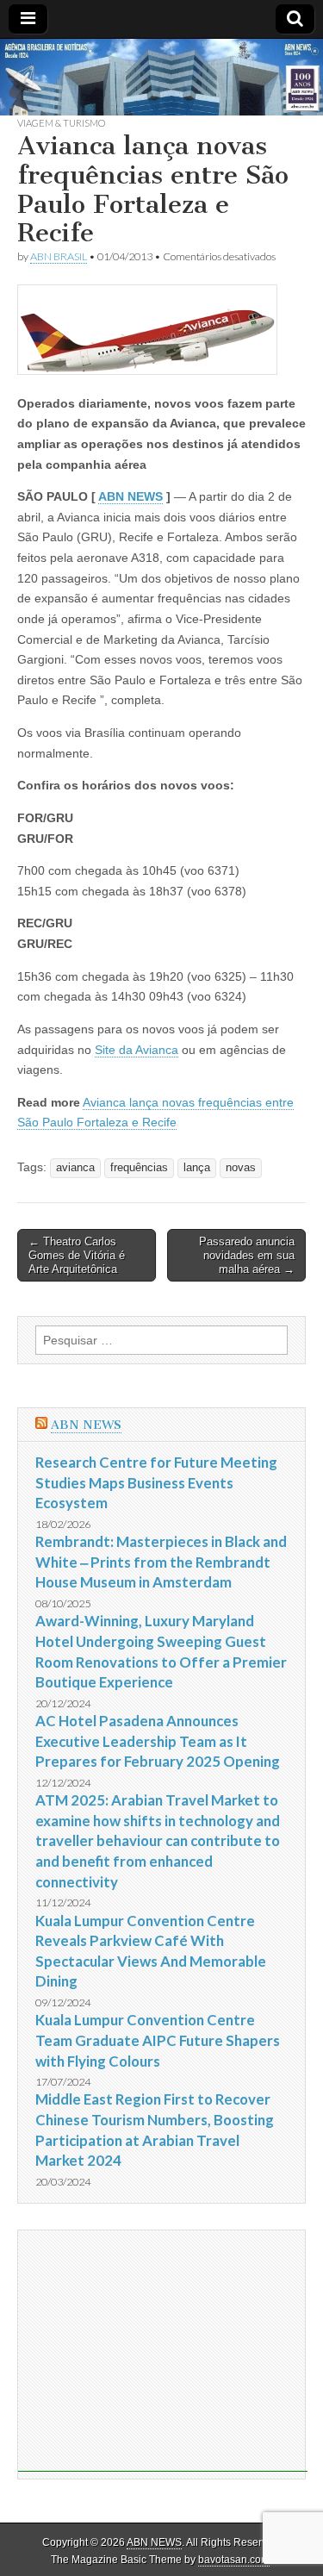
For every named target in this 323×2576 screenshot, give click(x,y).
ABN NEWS (130, 496)
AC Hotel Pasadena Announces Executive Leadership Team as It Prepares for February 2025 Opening (158, 1741)
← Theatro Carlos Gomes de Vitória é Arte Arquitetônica (77, 1255)
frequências (139, 1168)
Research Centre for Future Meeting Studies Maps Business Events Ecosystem (156, 1482)
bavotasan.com (234, 2560)
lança (197, 1168)
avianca (75, 1168)
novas (241, 1168)
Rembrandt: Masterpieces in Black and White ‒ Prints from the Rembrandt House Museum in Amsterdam (161, 1562)
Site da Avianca (137, 1050)
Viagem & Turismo (61, 123)
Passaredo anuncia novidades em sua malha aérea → (247, 1255)
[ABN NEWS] (161, 78)
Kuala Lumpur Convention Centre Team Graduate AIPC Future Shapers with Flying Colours (158, 2040)
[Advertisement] (163, 2351)
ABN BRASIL (59, 256)
